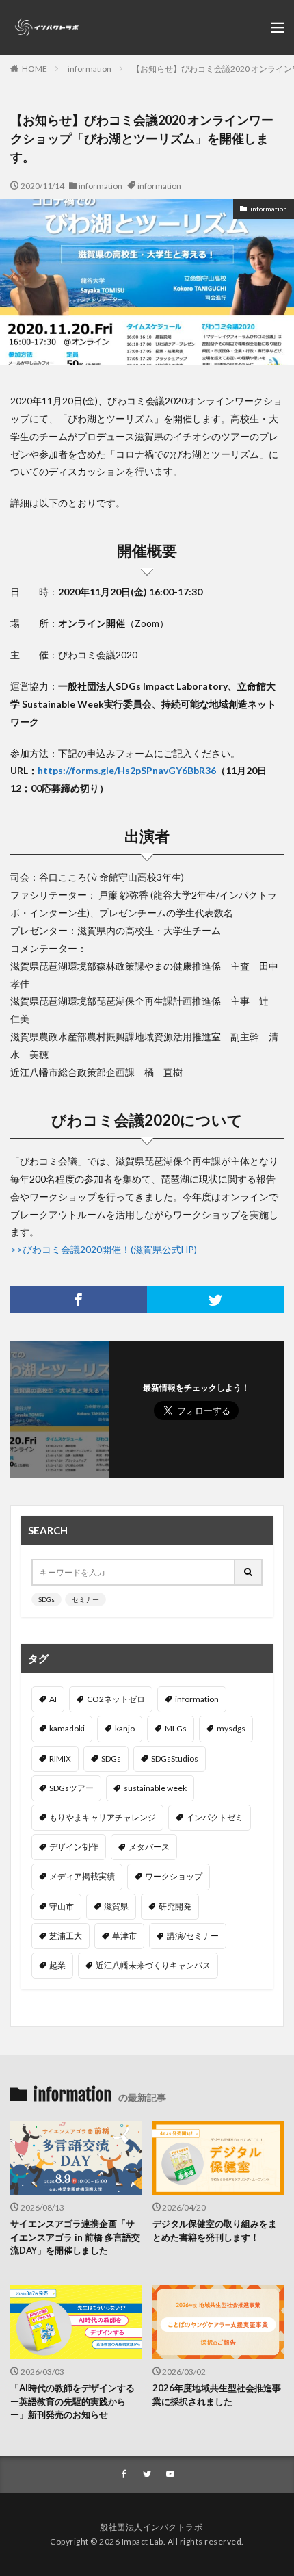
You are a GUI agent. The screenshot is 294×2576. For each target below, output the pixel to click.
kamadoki (67, 1728)
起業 (57, 1965)
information (90, 69)
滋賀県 (116, 1906)
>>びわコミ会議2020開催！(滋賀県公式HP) (104, 1249)
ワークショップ (174, 1876)
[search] (249, 1572)
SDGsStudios (175, 1759)
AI (53, 1699)
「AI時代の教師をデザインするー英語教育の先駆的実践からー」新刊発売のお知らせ (72, 2401)
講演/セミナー (193, 1936)
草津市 (124, 1936)
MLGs (176, 1728)
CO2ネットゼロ (116, 1699)
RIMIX (60, 1759)
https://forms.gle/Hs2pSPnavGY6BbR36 (127, 770)
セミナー (85, 1599)
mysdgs (231, 1728)
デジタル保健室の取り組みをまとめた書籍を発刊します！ (215, 2230)
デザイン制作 (74, 1847)
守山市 (62, 1906)
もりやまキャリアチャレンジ (103, 1817)
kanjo (125, 1728)
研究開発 (175, 1906)
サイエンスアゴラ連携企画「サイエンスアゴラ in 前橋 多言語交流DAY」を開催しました (75, 2237)
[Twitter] (215, 1300)
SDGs (46, 1599)
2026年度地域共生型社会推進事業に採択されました (217, 2395)
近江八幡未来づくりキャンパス (153, 1965)
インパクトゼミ (215, 1817)
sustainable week (155, 1788)
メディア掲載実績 (82, 1876)
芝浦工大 (66, 1936)
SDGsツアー (71, 1788)
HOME (35, 69)
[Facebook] (79, 1300)
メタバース (149, 1847)
